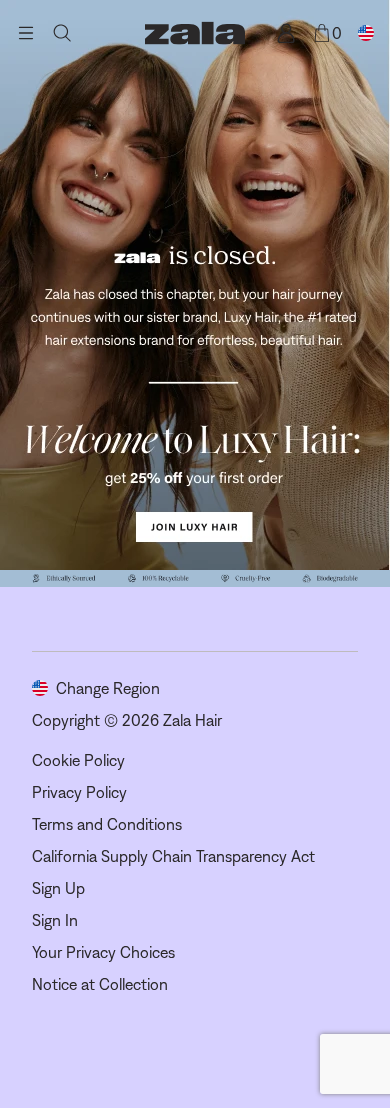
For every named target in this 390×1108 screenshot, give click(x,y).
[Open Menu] (26, 33)
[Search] (62, 33)
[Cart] (322, 33)
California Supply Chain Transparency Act (173, 856)
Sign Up (58, 888)
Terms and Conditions (107, 824)
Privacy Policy (79, 792)
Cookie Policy (78, 760)
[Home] (195, 33)
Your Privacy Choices (103, 952)
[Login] (286, 33)
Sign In (55, 920)
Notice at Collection (100, 984)
